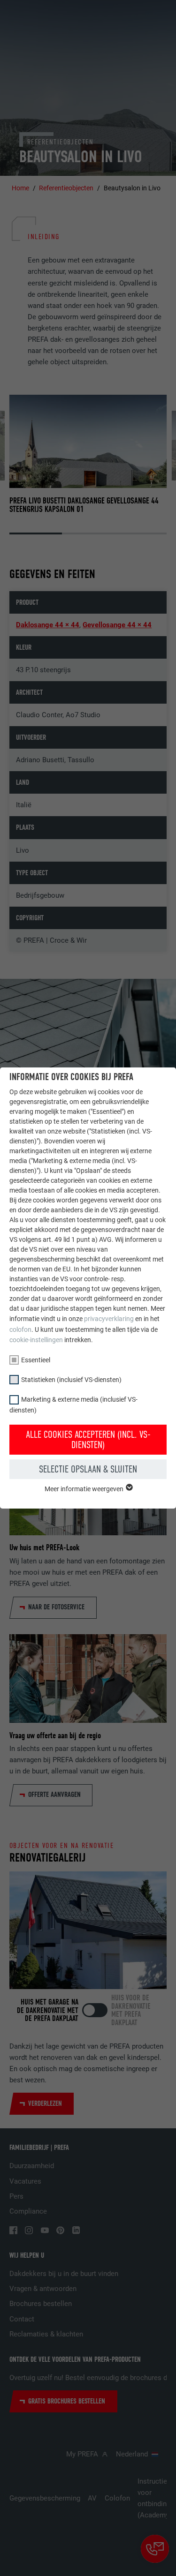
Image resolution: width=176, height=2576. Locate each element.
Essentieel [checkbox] (36, 1360)
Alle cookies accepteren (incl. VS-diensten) (88, 1440)
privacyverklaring (109, 1319)
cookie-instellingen (36, 1340)
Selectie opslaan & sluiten (88, 1469)
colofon (20, 1329)
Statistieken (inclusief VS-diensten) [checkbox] (71, 1380)
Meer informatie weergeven (85, 1489)
